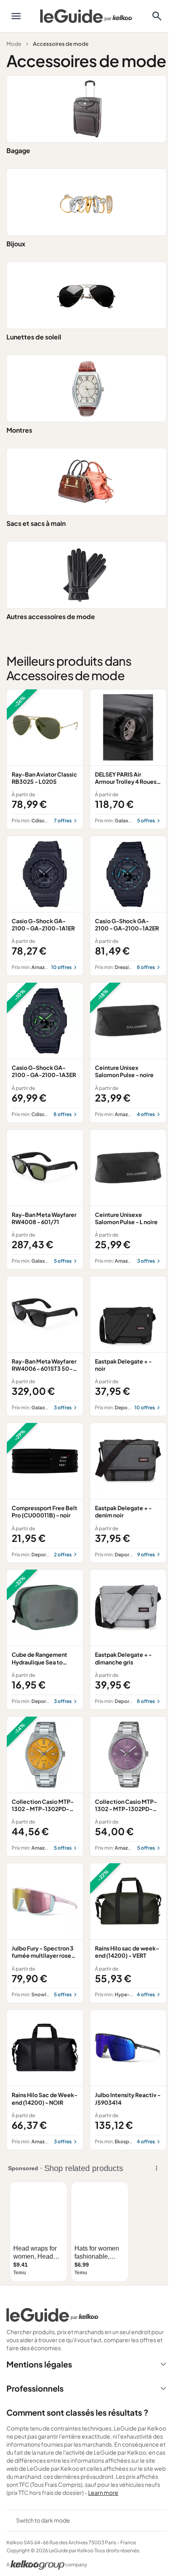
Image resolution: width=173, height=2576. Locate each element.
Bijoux (16, 244)
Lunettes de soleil (34, 337)
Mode (14, 44)
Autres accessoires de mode (51, 616)
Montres (19, 430)
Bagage (18, 150)
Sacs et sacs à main (36, 523)
